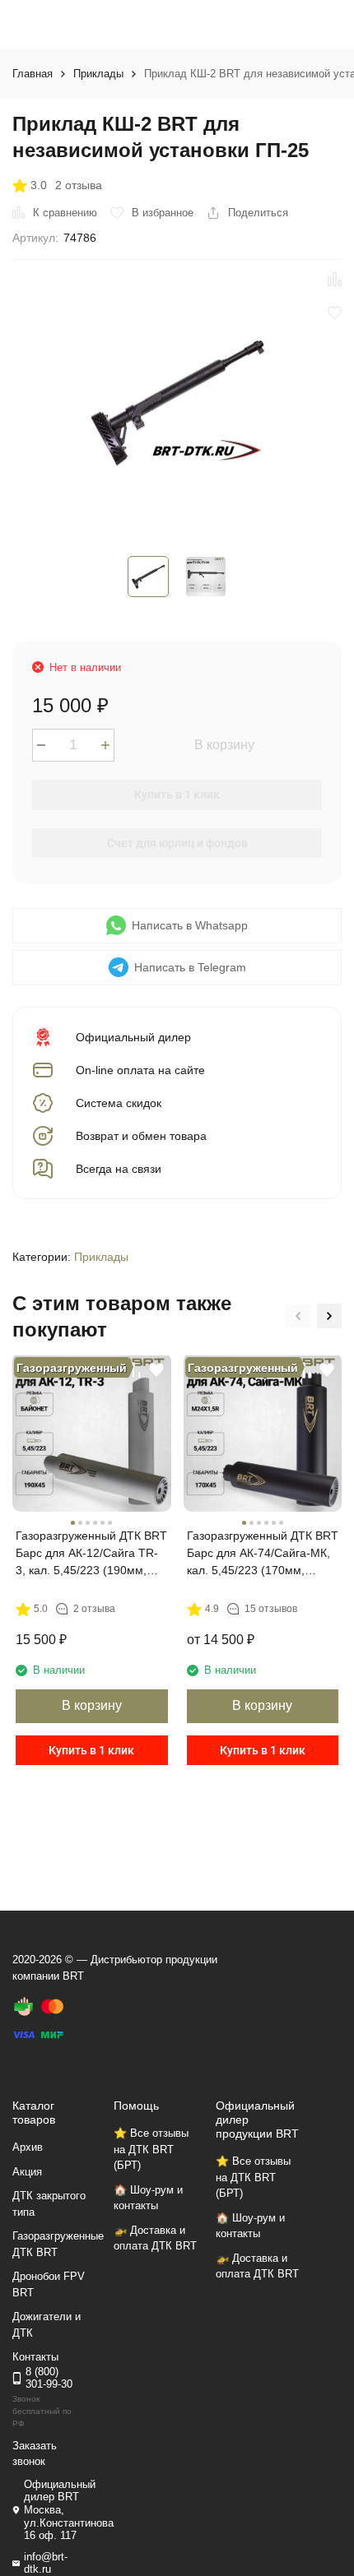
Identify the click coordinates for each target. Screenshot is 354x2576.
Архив (28, 2147)
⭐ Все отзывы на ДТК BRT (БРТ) (151, 2149)
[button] (298, 1316)
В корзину (224, 745)
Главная (33, 74)
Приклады (98, 74)
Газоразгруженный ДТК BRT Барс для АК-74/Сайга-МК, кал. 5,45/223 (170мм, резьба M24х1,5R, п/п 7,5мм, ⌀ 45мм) (263, 1554)
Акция (27, 2172)
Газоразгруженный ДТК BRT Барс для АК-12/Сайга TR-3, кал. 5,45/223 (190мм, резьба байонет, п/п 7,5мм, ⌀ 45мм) (91, 1554)
